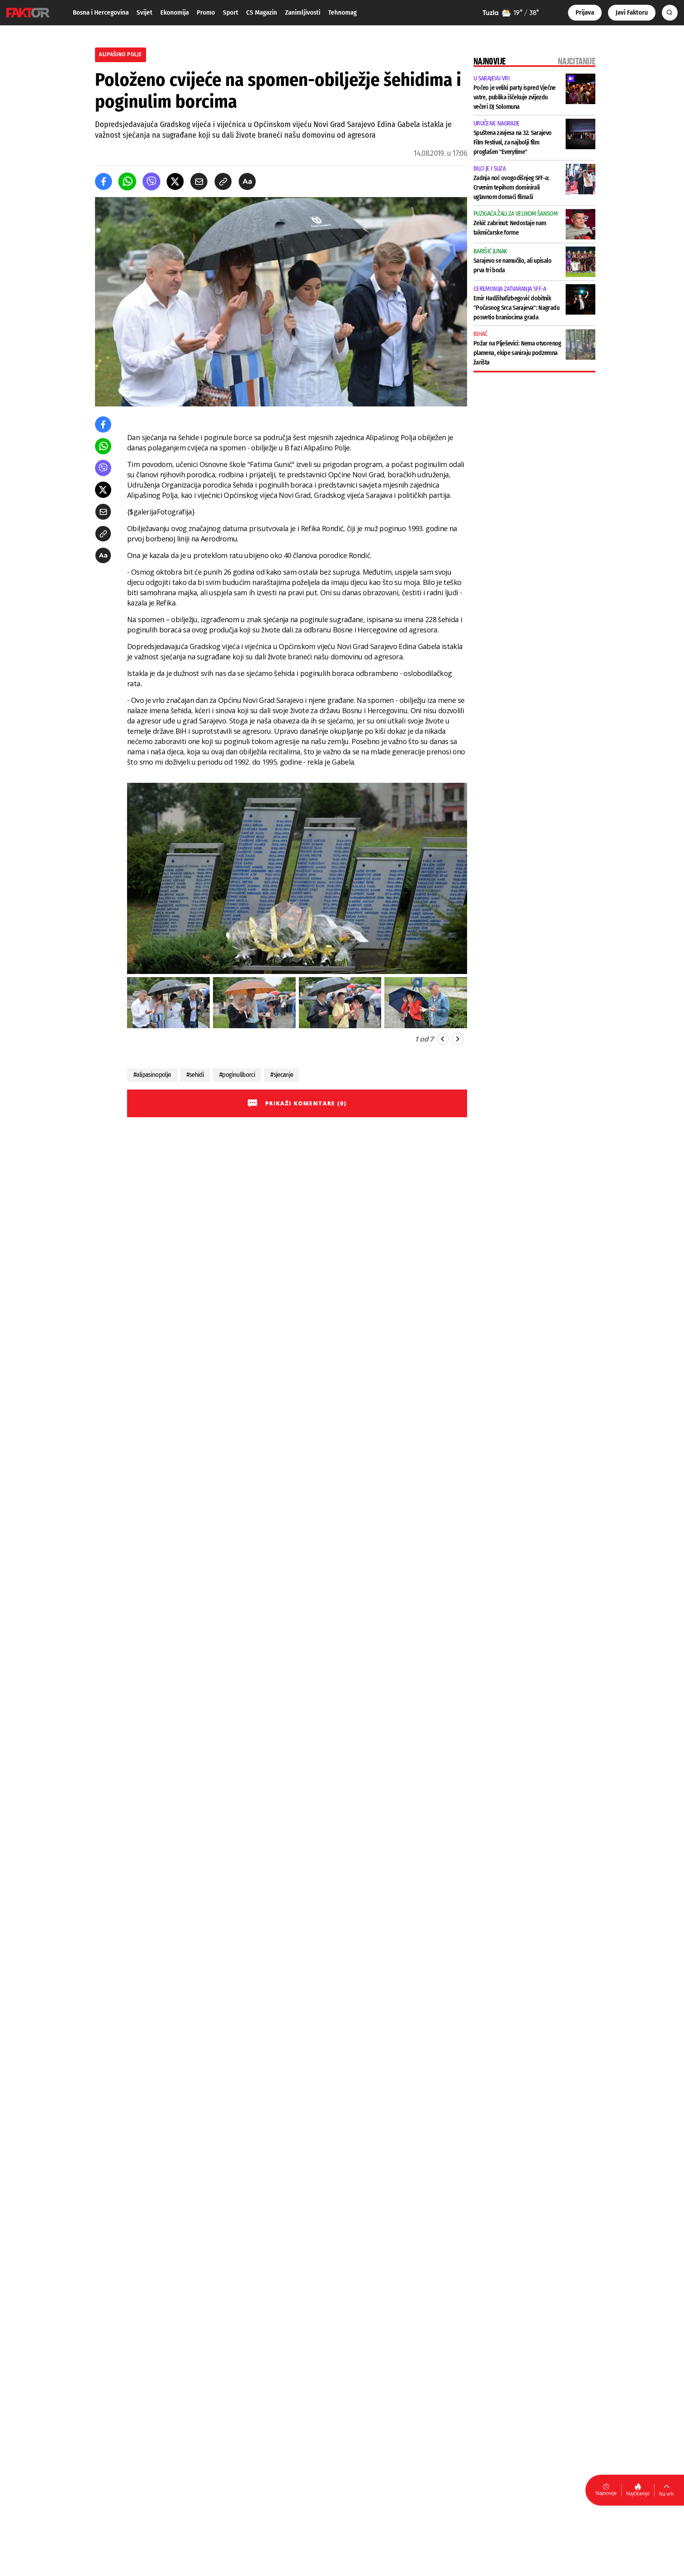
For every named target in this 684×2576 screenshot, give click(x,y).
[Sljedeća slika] (458, 1039)
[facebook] (104, 181)
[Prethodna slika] (443, 1039)
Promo (206, 12)
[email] (199, 181)
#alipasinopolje (152, 1075)
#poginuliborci (237, 1075)
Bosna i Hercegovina (101, 12)
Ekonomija (175, 12)
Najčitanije (638, 2493)
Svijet (144, 12)
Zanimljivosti (303, 12)
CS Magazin (262, 12)
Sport (231, 12)
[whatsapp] (127, 181)
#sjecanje (282, 1075)
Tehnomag (342, 12)
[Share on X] (175, 181)
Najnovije (606, 2493)
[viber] (151, 181)
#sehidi (195, 1075)
